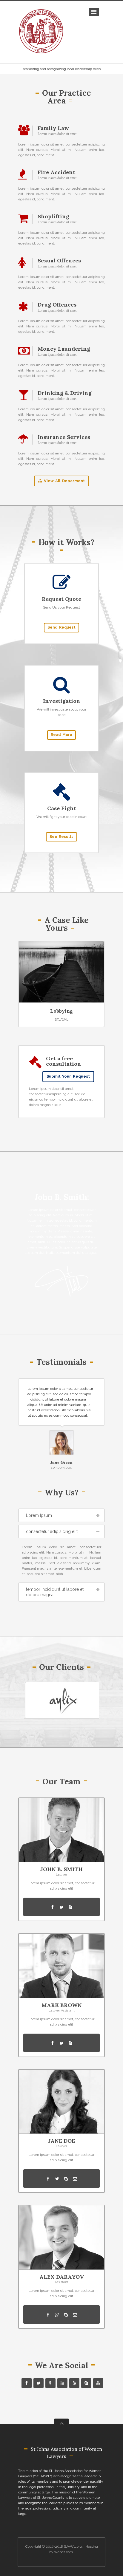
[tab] (61, 1515)
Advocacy (62, 1011)
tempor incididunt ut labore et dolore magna (55, 1592)
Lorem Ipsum (39, 1515)
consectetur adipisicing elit (52, 1531)
